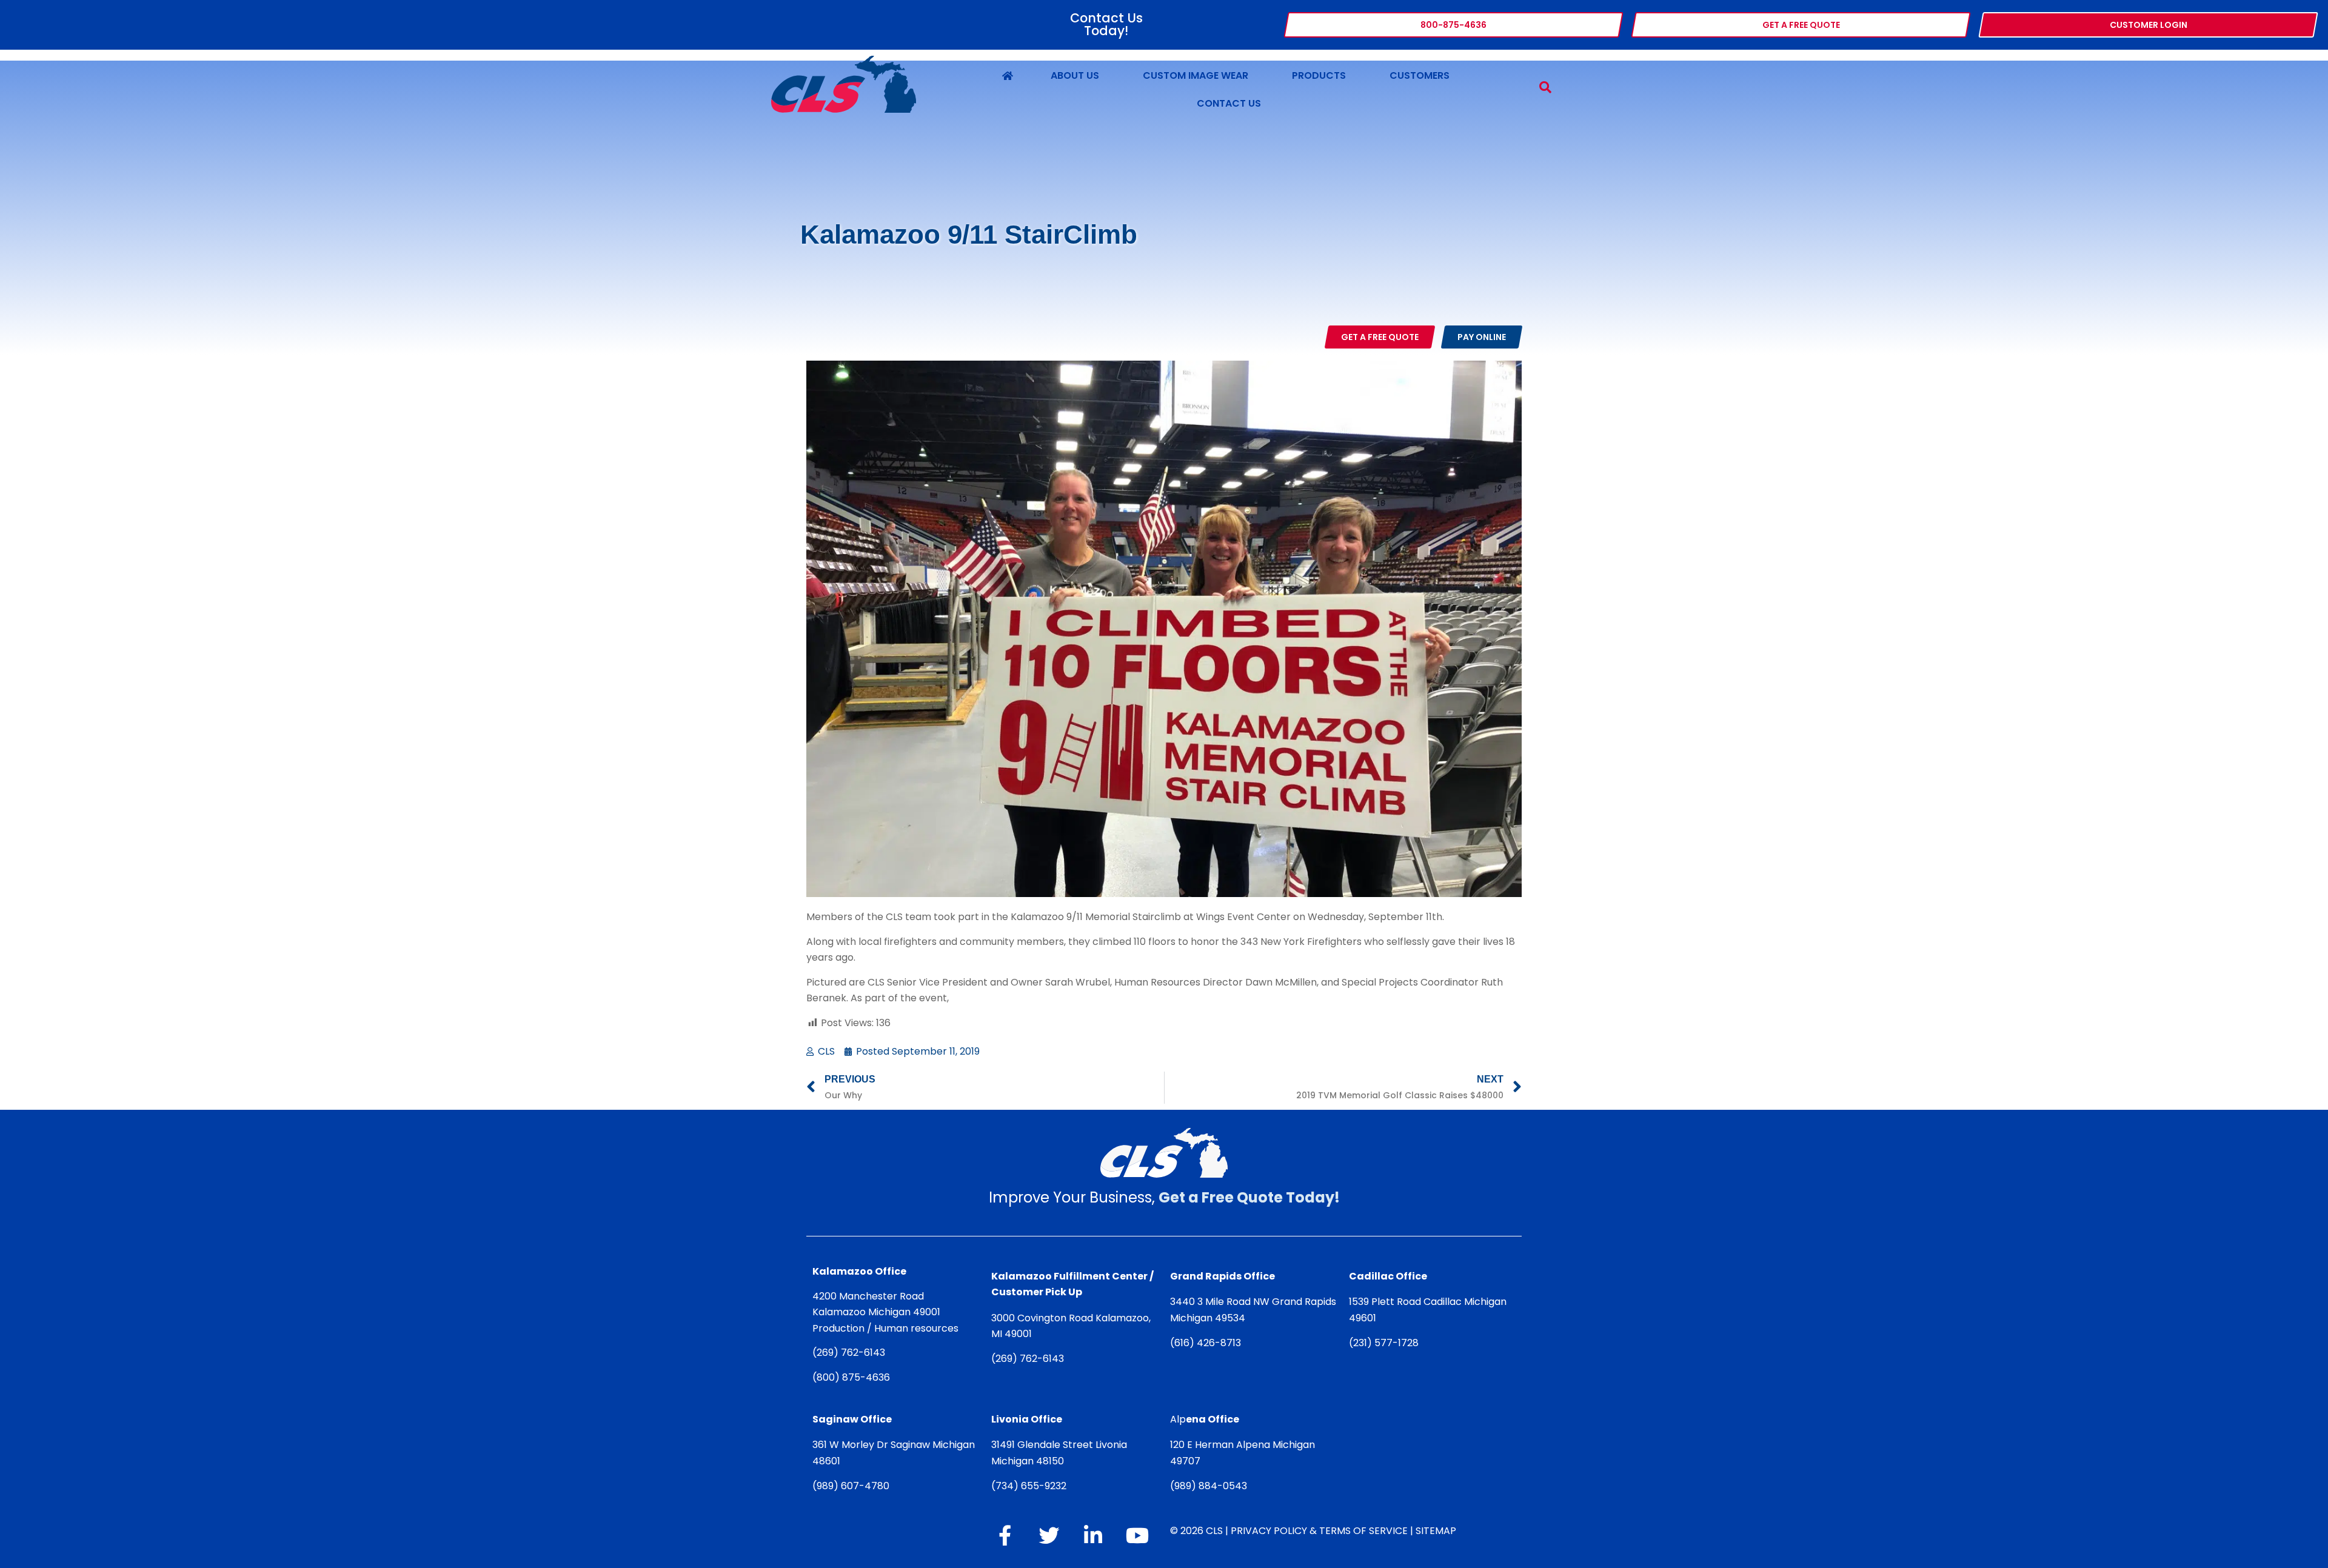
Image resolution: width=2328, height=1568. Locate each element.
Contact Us (1229, 103)
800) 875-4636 (853, 1377)
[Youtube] (1137, 1535)
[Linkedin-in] (1093, 1535)
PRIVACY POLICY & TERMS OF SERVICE (1319, 1531)
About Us (1075, 75)
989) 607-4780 (853, 1486)
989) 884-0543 (1211, 1486)
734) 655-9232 (1031, 1486)
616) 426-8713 (1208, 1343)
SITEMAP (1436, 1531)
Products (1319, 75)
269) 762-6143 (851, 1353)
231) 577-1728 (1386, 1343)
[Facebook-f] (1005, 1535)
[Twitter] (1049, 1535)
